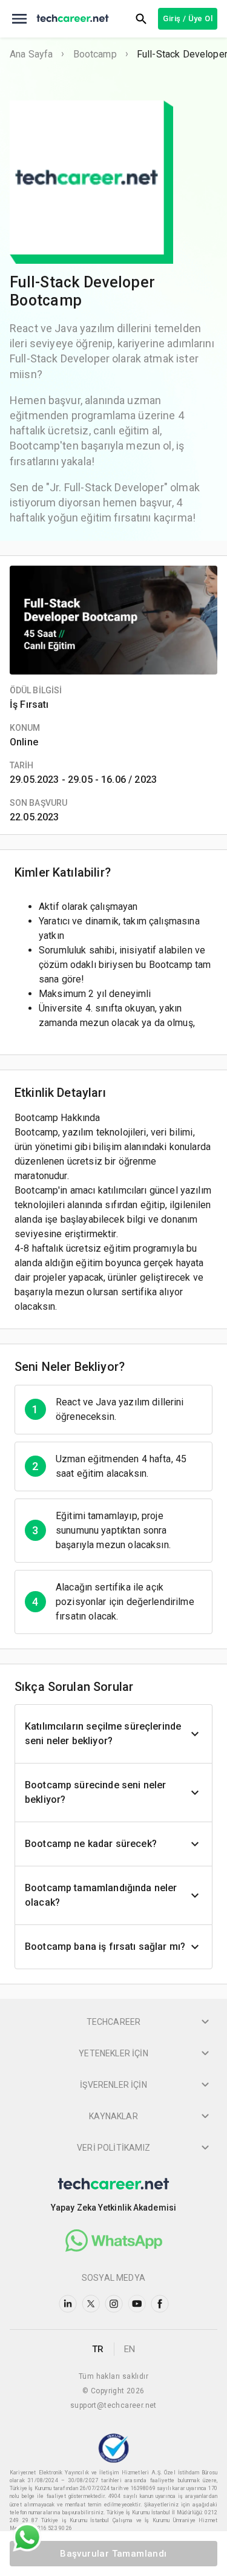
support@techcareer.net (113, 2405)
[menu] (19, 19)
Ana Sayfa (31, 54)
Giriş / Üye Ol (188, 18)
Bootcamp (95, 54)
